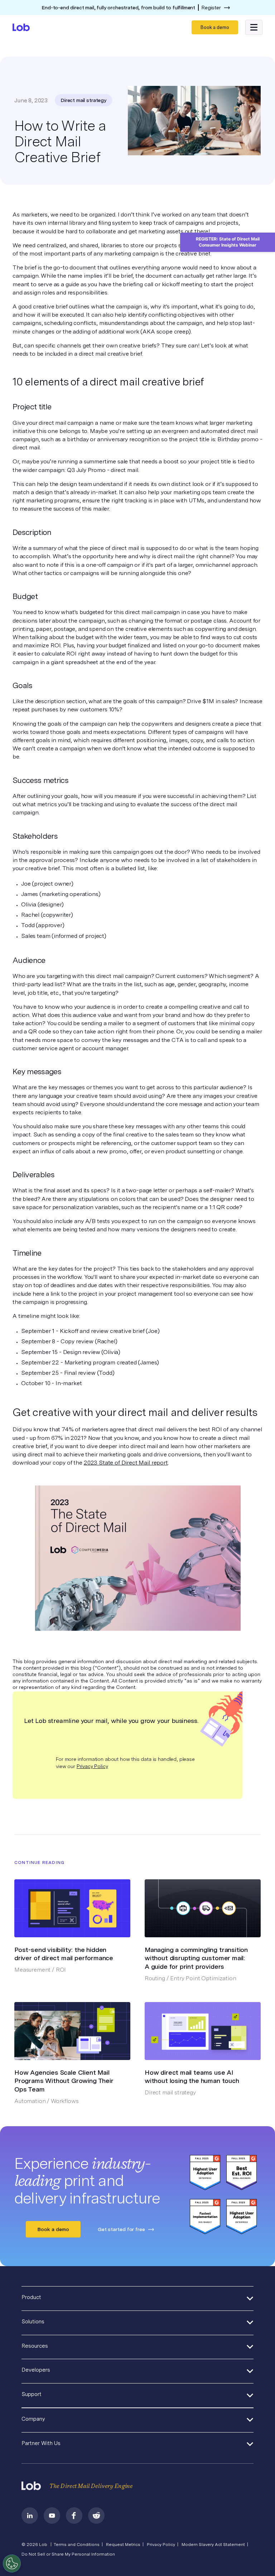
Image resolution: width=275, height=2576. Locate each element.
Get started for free (121, 2229)
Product (31, 2297)
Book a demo (215, 27)
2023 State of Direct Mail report (126, 1463)
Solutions (33, 2322)
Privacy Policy (92, 1766)
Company (33, 2419)
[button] (254, 27)
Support (32, 2394)
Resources (35, 2346)
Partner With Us (41, 2443)
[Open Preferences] (12, 2563)
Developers (36, 2370)
